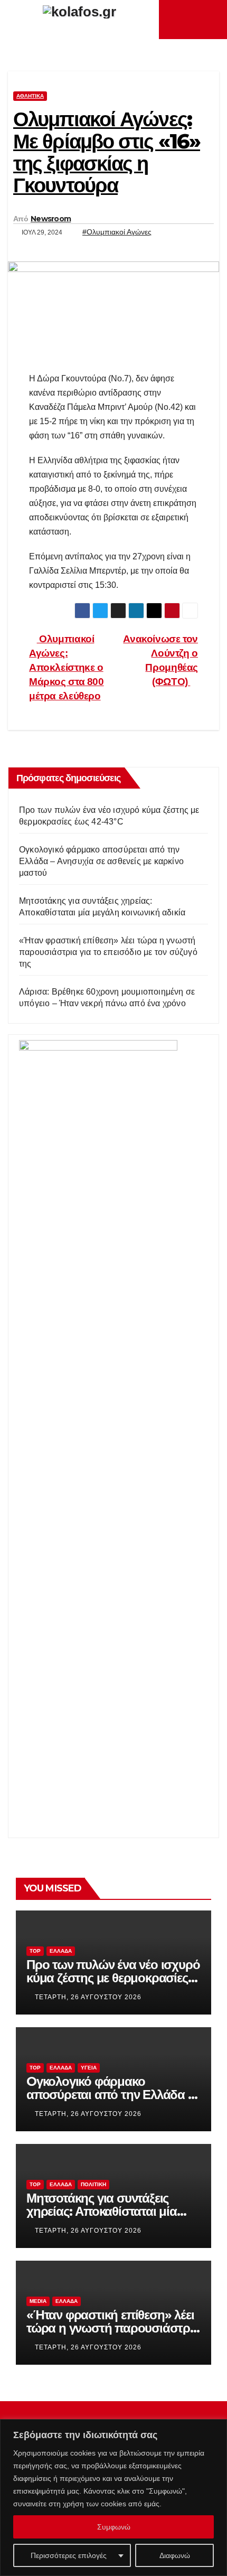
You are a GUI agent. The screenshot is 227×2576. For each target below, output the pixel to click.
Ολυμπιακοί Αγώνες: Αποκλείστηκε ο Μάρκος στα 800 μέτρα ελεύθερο (67, 667)
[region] (113, 2498)
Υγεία (89, 2068)
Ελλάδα (61, 1951)
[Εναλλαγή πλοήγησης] (196, 20)
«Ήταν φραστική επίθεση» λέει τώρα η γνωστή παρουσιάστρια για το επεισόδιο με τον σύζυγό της (108, 952)
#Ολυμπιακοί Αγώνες (117, 232)
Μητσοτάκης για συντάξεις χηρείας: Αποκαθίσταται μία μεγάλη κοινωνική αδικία (102, 2211)
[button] (212, 19)
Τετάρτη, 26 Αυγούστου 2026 (88, 1997)
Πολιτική (93, 2184)
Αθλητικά (30, 96)
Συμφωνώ (114, 2527)
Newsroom (51, 219)
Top (35, 1951)
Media (38, 2301)
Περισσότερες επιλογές (69, 2555)
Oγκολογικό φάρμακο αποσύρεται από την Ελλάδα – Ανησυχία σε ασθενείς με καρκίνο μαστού (101, 861)
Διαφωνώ (175, 2555)
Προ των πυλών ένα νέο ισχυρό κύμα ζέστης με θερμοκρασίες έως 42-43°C (113, 1978)
